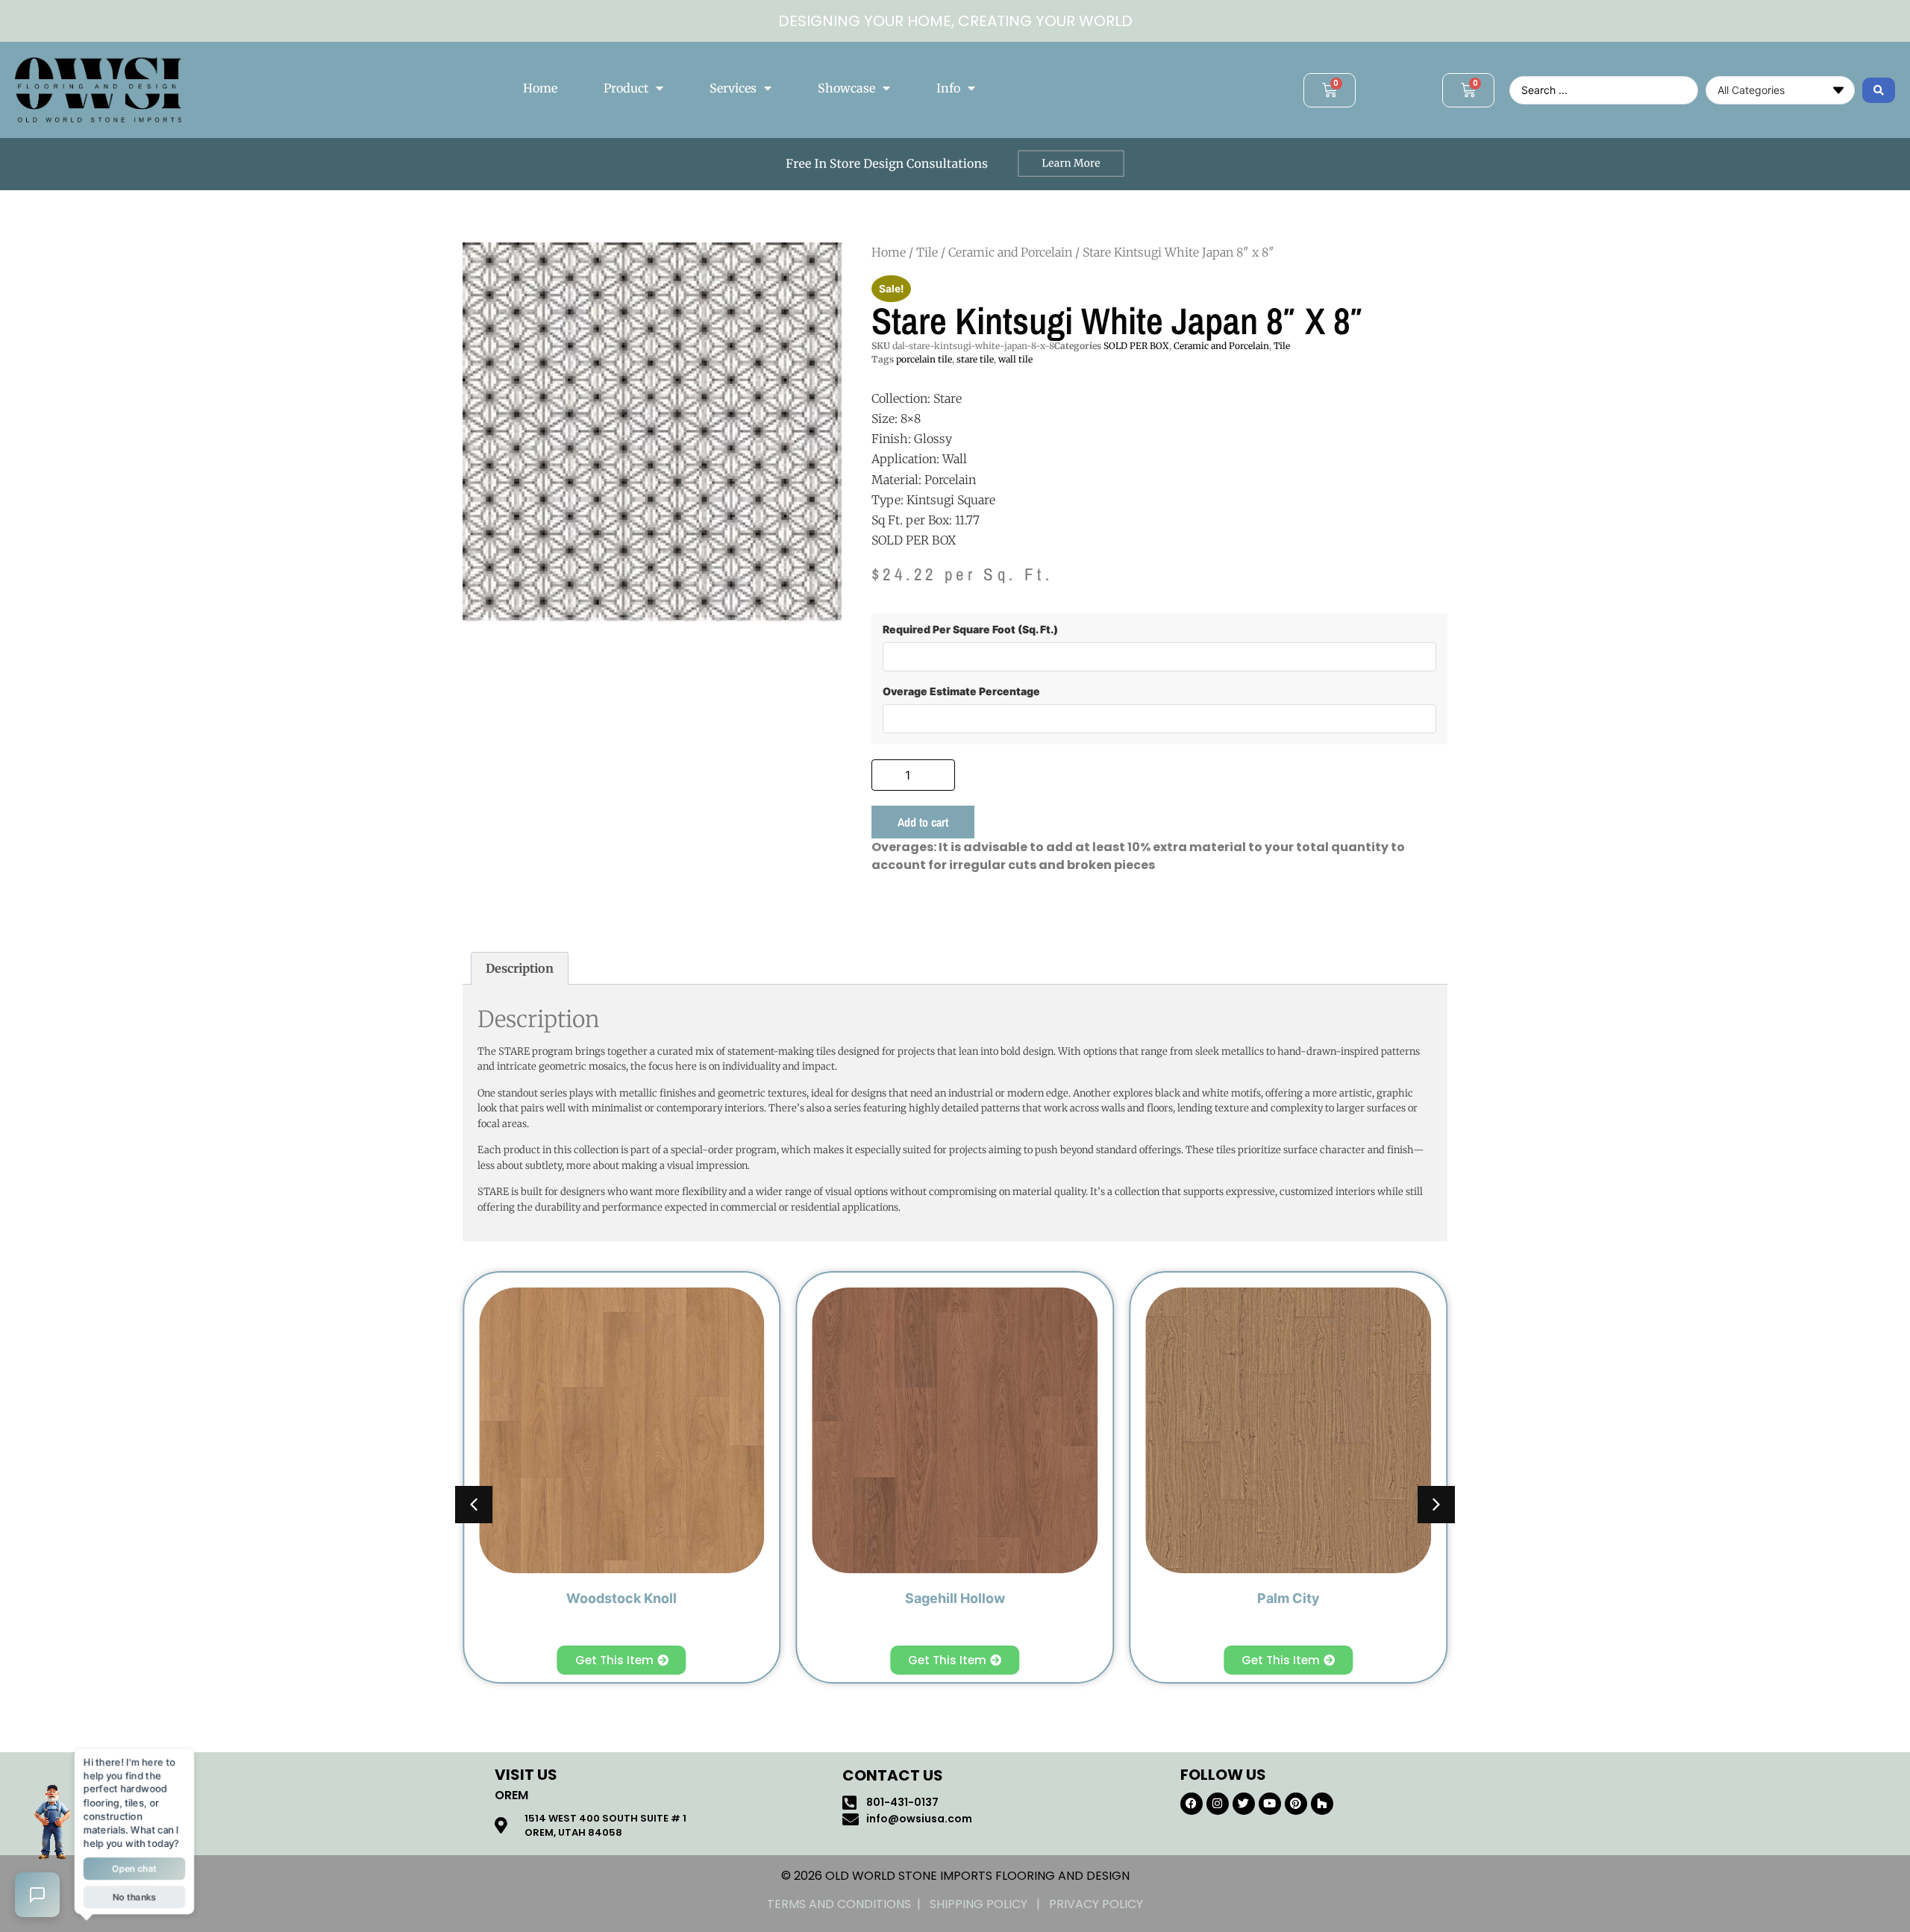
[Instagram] (1218, 1804)
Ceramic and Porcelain (1010, 252)
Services (733, 88)
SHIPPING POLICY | (989, 1904)
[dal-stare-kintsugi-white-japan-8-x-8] (652, 432)
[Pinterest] (1296, 1804)
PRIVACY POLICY (1096, 1904)
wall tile (1015, 359)
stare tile (975, 359)
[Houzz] (1322, 1804)
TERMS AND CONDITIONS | (848, 1904)
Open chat (134, 1869)
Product (626, 88)
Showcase (846, 88)
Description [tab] (520, 968)
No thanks (134, 1898)
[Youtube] (1270, 1804)
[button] (1436, 1505)
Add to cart (923, 822)
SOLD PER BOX (1136, 346)
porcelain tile (924, 359)
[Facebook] (1192, 1804)
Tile (927, 252)
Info (948, 88)
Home (540, 88)
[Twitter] (1244, 1804)
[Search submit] (1879, 90)
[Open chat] (37, 1895)
